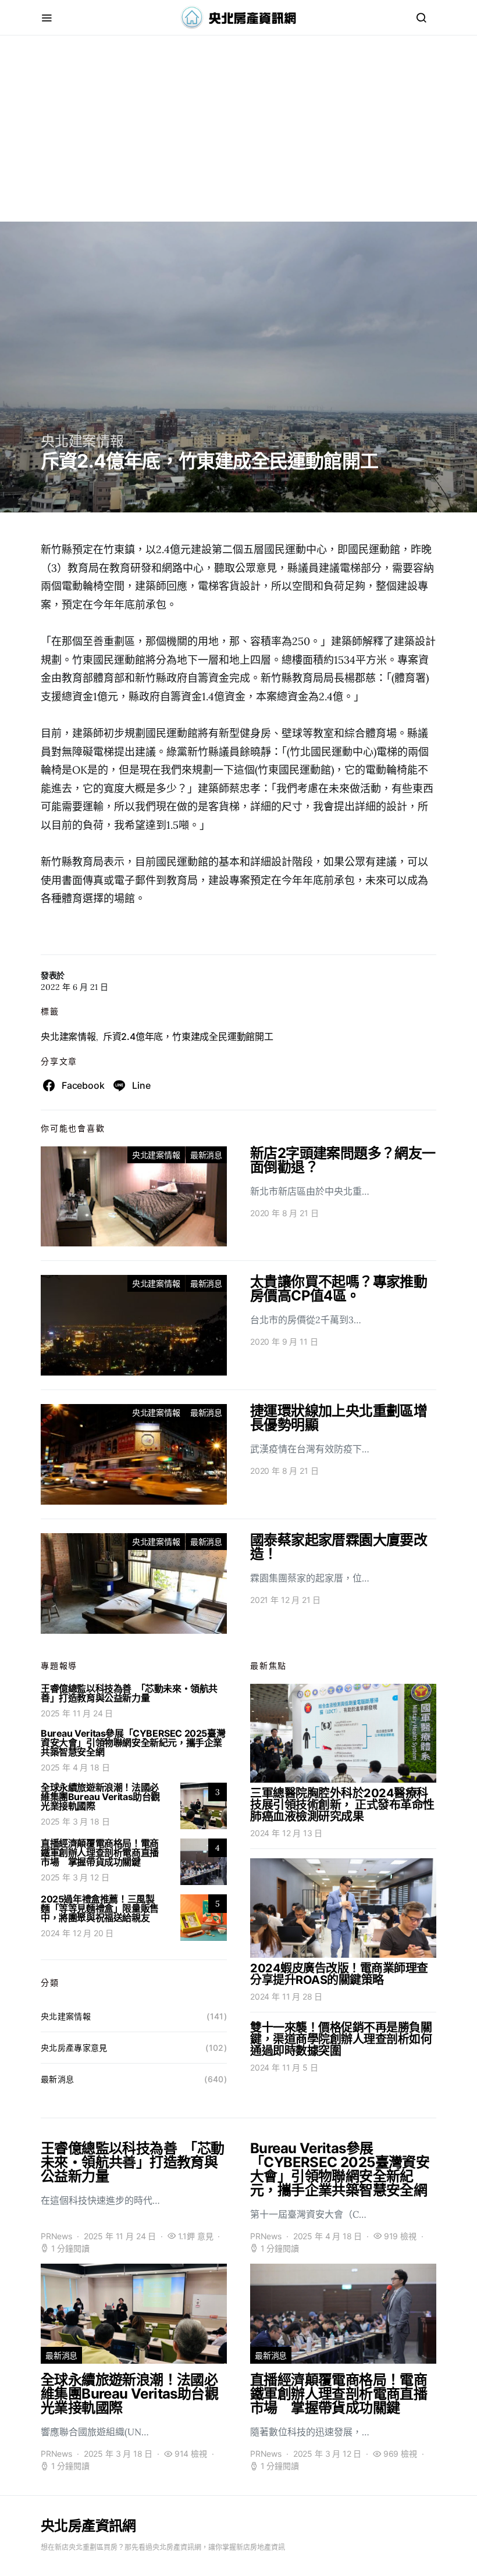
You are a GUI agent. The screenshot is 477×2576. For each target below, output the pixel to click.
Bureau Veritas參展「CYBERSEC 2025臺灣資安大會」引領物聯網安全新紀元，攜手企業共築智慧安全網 (133, 1743)
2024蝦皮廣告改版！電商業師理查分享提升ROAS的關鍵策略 (339, 1974)
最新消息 (206, 1155)
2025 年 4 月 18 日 (75, 1767)
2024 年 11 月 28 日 (286, 1996)
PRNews (56, 2236)
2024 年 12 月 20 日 (77, 1933)
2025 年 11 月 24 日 (77, 1713)
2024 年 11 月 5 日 (284, 2067)
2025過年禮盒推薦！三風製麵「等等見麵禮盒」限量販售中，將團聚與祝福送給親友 (100, 1908)
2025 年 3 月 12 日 (75, 1877)
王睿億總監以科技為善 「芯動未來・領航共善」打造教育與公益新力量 (129, 1693)
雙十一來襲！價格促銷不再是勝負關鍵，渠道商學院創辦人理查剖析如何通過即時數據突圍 (341, 2039)
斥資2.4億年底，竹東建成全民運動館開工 (188, 1036)
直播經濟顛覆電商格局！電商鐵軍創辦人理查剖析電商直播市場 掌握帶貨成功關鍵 (100, 1852)
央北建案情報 (82, 441)
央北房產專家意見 (74, 2048)
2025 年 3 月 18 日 (75, 1821)
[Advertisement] (238, 140)
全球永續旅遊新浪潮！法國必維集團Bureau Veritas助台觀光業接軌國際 (100, 1797)
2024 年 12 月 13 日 (286, 1833)
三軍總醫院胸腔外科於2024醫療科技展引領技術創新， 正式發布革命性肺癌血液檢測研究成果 (342, 1805)
